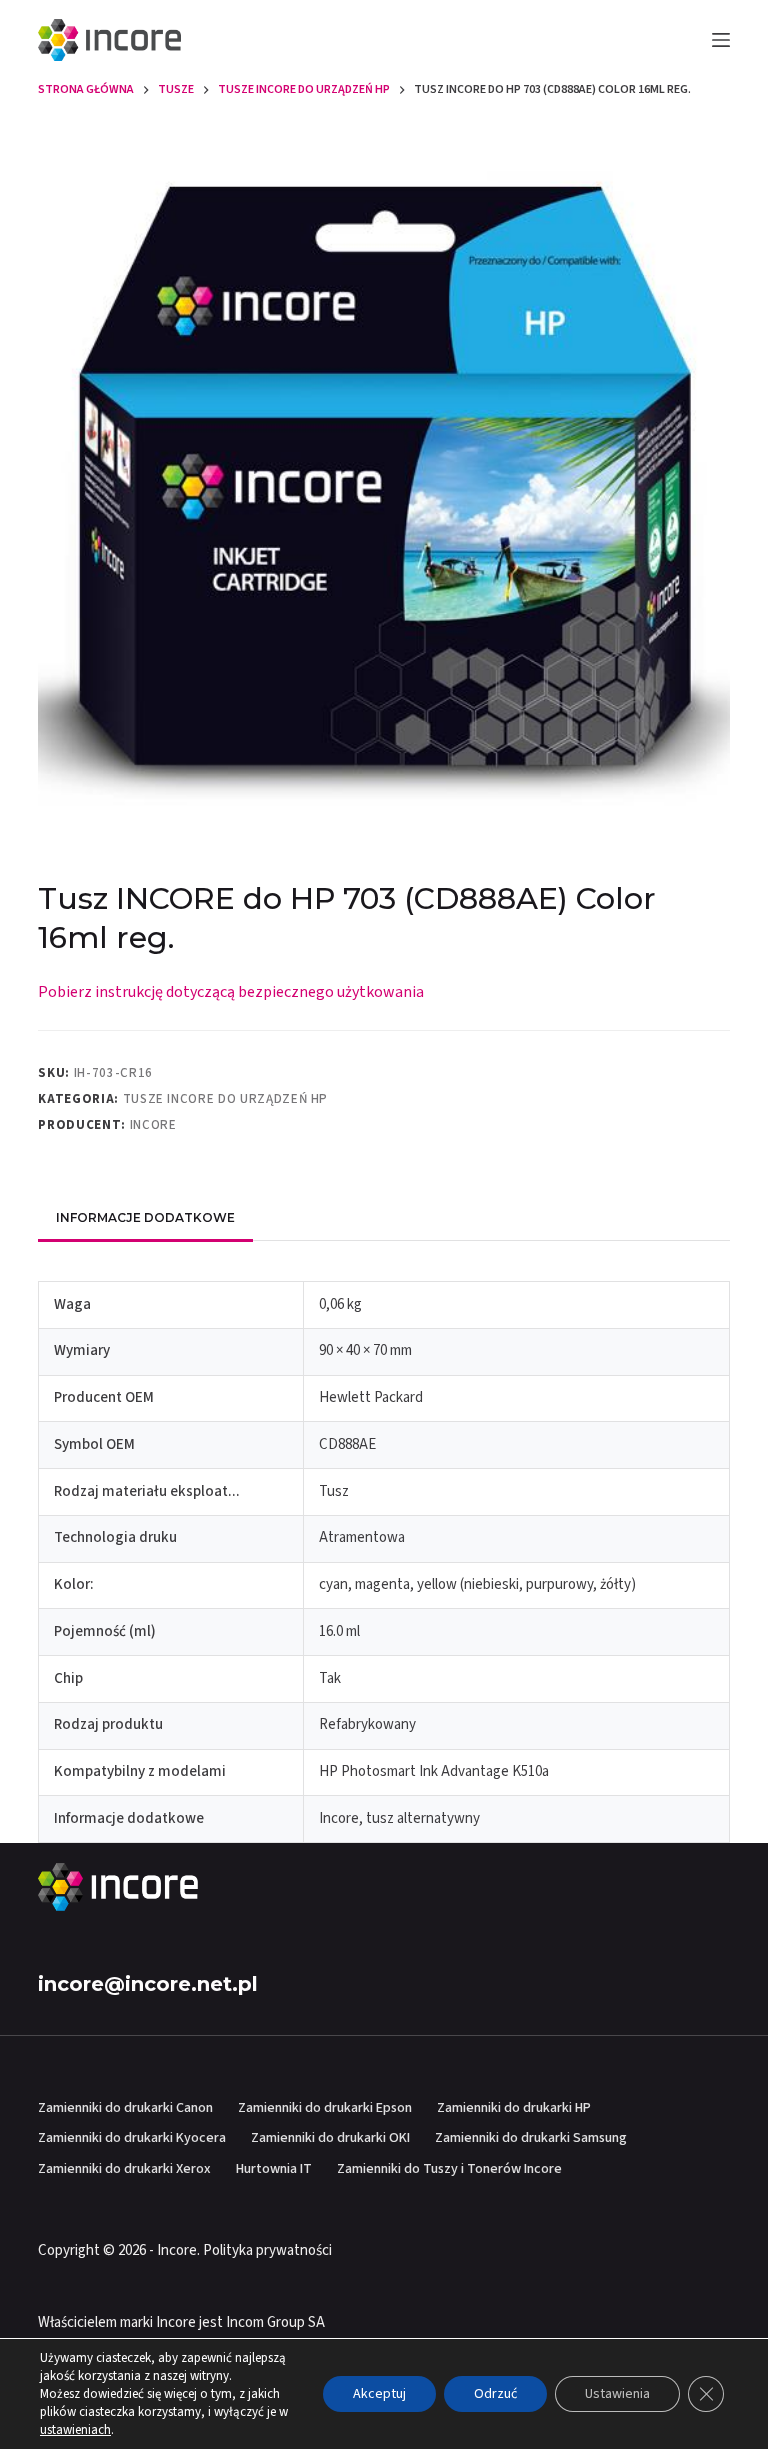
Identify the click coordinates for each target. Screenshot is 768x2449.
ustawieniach (75, 2430)
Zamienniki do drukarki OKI (330, 2138)
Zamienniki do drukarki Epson (325, 2108)
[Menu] (721, 40)
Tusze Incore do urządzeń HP (226, 1099)
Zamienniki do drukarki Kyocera (132, 2138)
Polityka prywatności (267, 2250)
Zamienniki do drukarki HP (514, 2108)
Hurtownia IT (274, 2169)
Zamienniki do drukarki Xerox (124, 2169)
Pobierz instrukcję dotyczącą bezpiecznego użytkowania (231, 992)
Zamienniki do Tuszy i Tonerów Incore (449, 2169)
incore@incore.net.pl (148, 1984)
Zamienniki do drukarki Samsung (531, 2138)
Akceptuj (379, 2394)
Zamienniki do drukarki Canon (125, 2108)
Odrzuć (495, 2394)
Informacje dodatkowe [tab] (145, 1217)
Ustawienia (617, 2394)
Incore (153, 1125)
